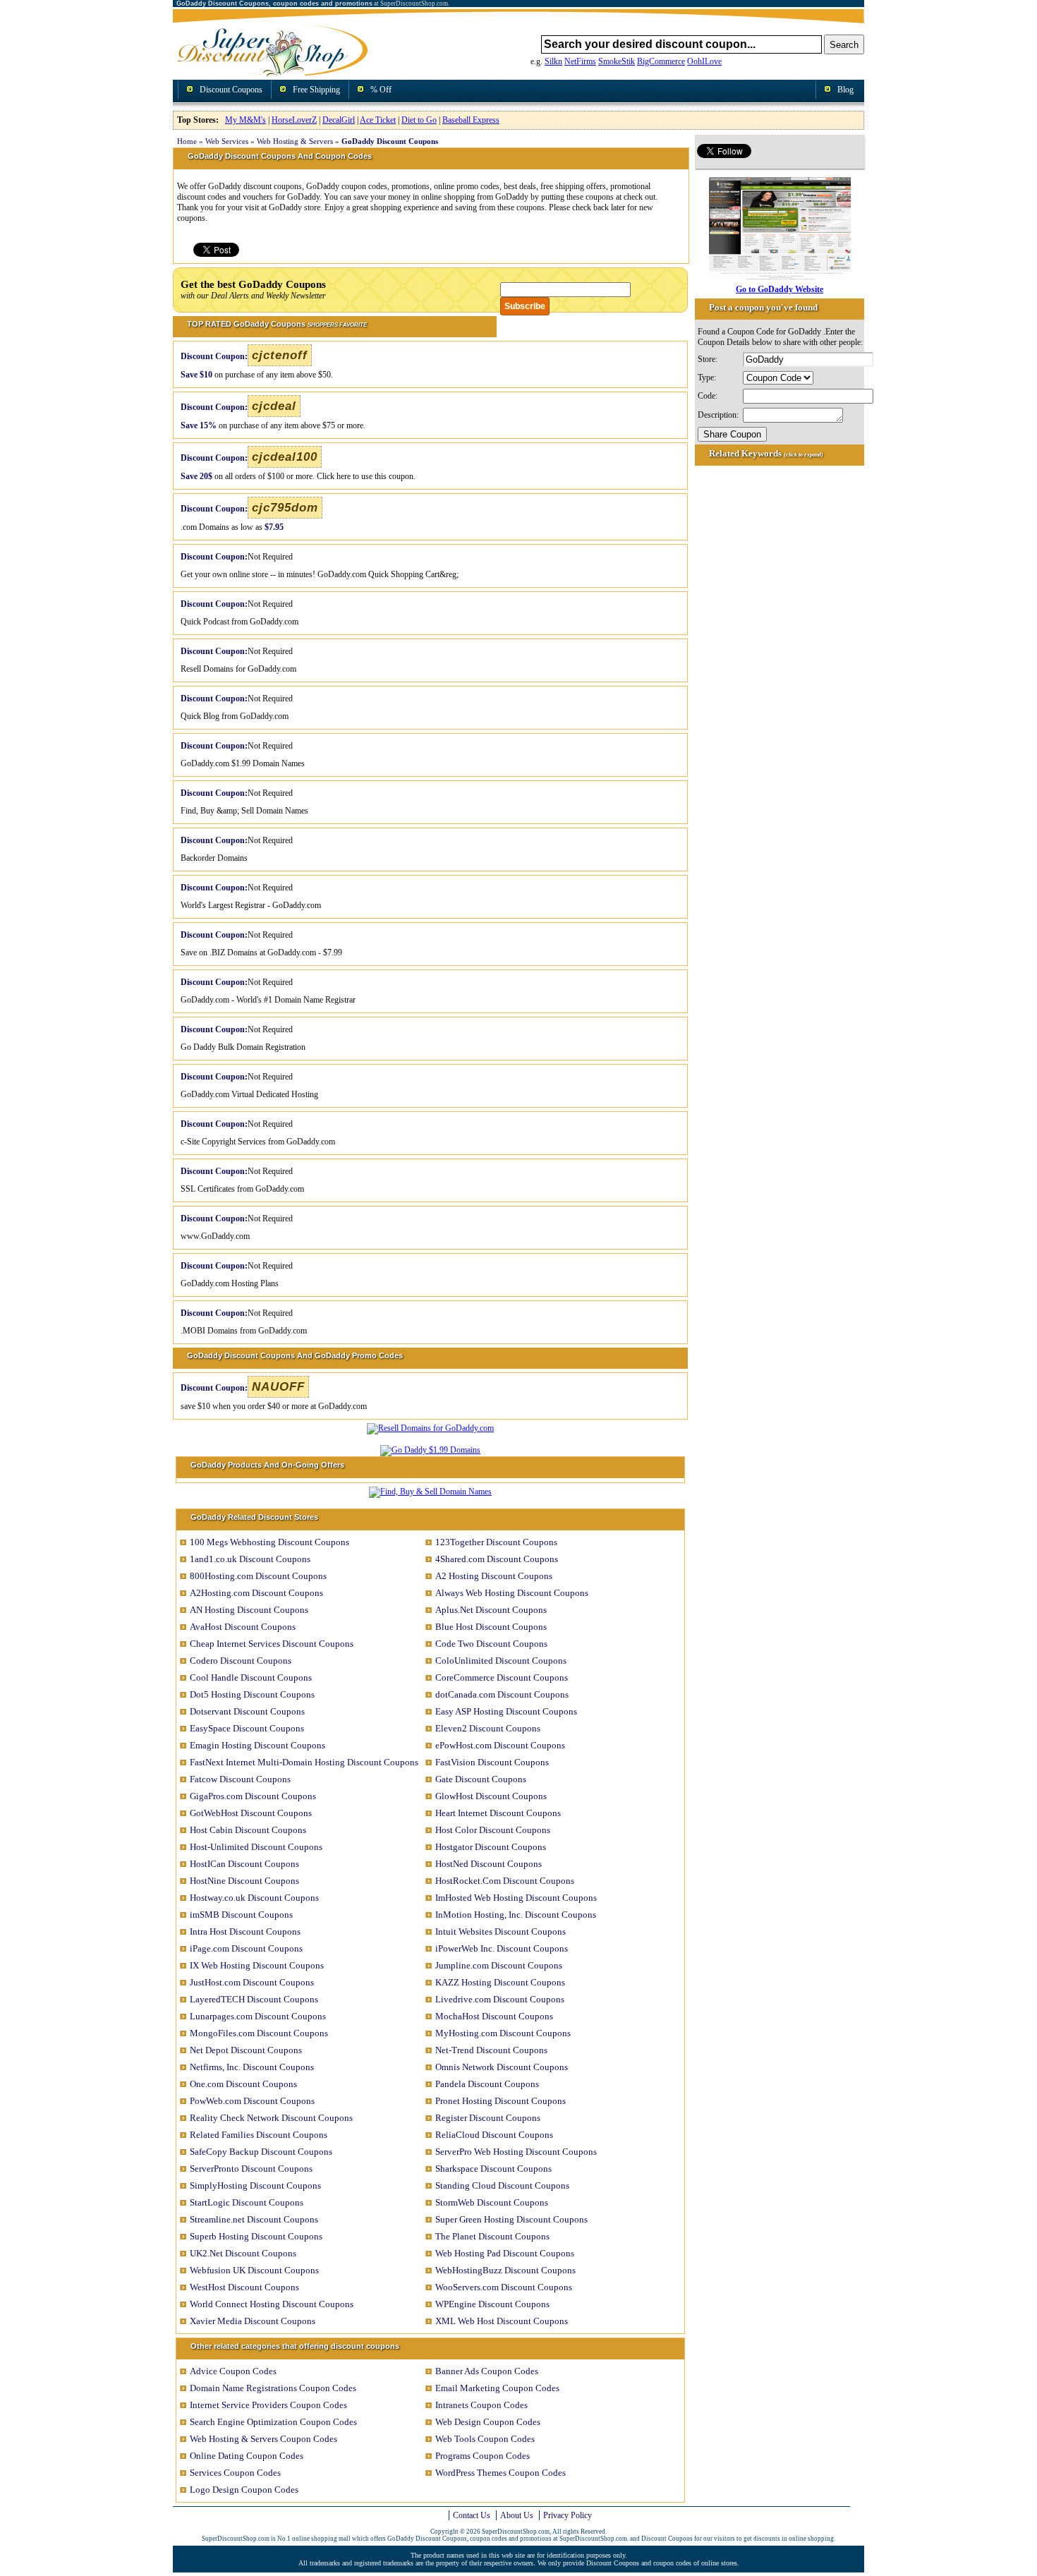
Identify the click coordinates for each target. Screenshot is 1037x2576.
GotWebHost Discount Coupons (251, 1813)
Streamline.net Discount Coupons (254, 2219)
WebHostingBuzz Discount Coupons (505, 2270)
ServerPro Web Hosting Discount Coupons (516, 2152)
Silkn (553, 61)
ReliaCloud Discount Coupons (494, 2135)
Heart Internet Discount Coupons (498, 1813)
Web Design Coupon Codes (488, 2422)
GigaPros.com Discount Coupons (253, 1796)
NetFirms (580, 61)
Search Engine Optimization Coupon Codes (273, 2422)
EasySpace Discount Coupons (247, 1728)
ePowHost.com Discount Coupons (500, 1745)
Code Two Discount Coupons (491, 1644)
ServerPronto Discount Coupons (251, 2169)
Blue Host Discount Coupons (491, 1627)
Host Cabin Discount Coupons (248, 1830)
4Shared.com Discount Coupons (497, 1559)
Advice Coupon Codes (233, 2371)
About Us (517, 2515)
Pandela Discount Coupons (487, 2084)
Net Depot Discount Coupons (246, 2050)
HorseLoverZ (294, 120)
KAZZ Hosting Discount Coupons (500, 1982)
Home (187, 141)
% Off (381, 90)
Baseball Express (471, 120)
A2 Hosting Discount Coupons (494, 1576)
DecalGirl (339, 120)
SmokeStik (617, 61)
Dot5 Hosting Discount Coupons (252, 1694)
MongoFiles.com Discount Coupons (259, 2033)
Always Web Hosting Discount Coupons (512, 1593)
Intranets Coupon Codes (481, 2405)
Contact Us (472, 2515)
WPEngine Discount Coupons (492, 2304)
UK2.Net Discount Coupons (243, 2253)
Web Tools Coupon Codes (485, 2439)
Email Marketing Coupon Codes (497, 2388)
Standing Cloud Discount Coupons (502, 2185)
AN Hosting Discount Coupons (249, 1610)
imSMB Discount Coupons (241, 1915)
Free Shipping (316, 90)
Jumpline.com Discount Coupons (499, 1965)
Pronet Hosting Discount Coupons (501, 2101)
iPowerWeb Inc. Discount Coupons (502, 1948)
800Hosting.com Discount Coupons (258, 1576)
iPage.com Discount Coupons (246, 1948)
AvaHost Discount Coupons (243, 1627)
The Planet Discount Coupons (492, 2236)
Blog (845, 90)
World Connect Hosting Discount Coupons (272, 2304)
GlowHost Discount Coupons (491, 1796)
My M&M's (245, 120)
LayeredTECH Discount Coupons (254, 1999)
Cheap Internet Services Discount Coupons (272, 1644)
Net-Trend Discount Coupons (491, 2050)
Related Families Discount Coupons (259, 2135)
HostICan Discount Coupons (244, 1864)
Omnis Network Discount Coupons (502, 2067)
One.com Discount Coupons (243, 2084)
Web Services (227, 141)
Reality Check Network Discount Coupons (271, 2118)
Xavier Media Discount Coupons (253, 2321)
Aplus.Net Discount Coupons (491, 1610)
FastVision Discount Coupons (492, 1762)
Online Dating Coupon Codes (247, 2456)
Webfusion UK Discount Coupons (254, 2270)
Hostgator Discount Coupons (491, 1847)
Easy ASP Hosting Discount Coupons (506, 1711)
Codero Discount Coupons (241, 1661)
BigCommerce (661, 61)
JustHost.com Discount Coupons (252, 1982)
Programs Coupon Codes (483, 2456)
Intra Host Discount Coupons (245, 1931)
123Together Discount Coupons (496, 1542)
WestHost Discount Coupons (244, 2287)
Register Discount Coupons (488, 2118)
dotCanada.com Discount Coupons (502, 1694)
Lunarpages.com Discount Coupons (258, 2016)
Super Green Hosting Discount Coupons (511, 2219)
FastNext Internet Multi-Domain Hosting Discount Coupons (304, 1762)
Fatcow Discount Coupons (240, 1779)
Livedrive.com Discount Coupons (500, 1999)
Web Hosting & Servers (295, 141)
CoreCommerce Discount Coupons (502, 1677)
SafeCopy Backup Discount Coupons (261, 2152)
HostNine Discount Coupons (244, 1881)
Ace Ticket (378, 120)
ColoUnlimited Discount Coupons (501, 1661)
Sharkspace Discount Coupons (493, 2169)
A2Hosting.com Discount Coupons (256, 1593)
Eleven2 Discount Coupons (488, 1728)
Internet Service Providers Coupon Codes (268, 2405)
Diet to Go (419, 120)
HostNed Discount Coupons (489, 1864)
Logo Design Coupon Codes (244, 2490)
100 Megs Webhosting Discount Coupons (269, 1542)
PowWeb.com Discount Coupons (252, 2101)
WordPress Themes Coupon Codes (501, 2473)
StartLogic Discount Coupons (247, 2202)
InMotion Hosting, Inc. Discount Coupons (516, 1915)
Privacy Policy (568, 2515)
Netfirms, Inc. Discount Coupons (252, 2067)
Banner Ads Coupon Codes (487, 2371)
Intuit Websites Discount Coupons (501, 1931)
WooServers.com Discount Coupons (504, 2287)
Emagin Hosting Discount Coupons (257, 1745)
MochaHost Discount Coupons (494, 2016)
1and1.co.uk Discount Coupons (250, 1559)
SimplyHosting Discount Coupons (255, 2185)
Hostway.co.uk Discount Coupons (254, 1898)
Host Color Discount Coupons (493, 1830)
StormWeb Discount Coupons (492, 2202)
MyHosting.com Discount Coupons (503, 2033)
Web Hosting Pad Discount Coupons (505, 2253)
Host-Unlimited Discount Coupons (256, 1847)
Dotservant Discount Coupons (247, 1711)
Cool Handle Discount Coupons (251, 1677)
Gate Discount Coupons (481, 1779)
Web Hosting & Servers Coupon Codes (263, 2439)
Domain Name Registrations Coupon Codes (273, 2388)
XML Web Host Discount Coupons (502, 2321)
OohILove (704, 61)
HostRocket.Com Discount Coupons (505, 1881)
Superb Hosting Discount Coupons (256, 2236)
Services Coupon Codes (235, 2473)
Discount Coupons (231, 90)
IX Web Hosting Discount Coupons (257, 1965)
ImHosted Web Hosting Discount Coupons (516, 1898)
